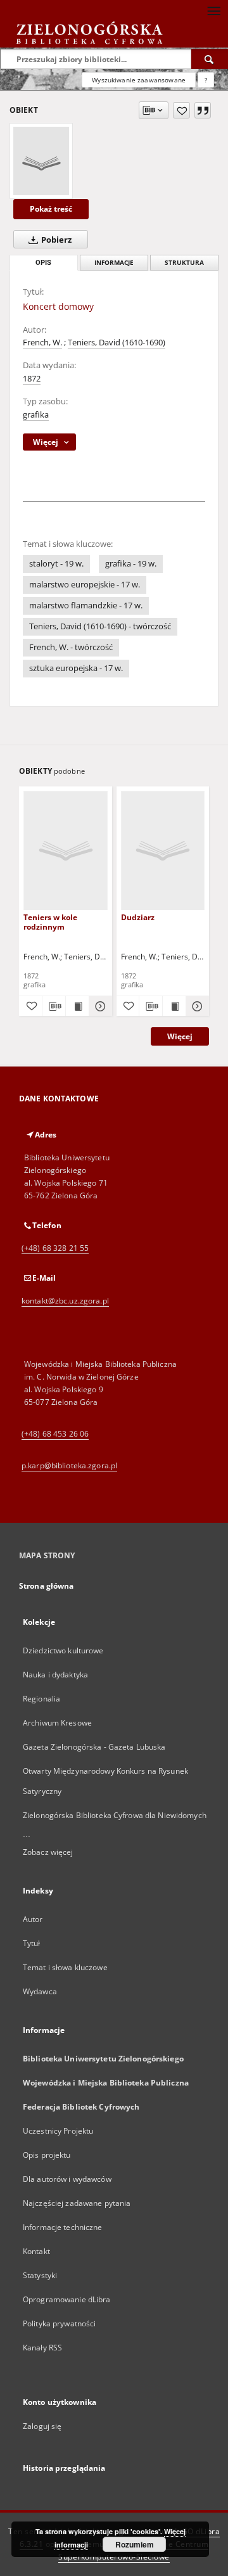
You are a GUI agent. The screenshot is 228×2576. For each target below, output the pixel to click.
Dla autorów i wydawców (67, 2179)
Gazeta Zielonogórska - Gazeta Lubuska (94, 1747)
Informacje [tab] (114, 263)
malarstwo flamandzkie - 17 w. (86, 606)
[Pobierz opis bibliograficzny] (54, 1006)
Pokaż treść (51, 209)
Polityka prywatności (59, 2323)
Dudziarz (138, 917)
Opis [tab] (43, 263)
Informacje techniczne (63, 2227)
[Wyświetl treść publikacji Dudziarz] (174, 1006)
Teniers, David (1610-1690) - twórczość (100, 626)
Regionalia (41, 1699)
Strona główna (47, 1586)
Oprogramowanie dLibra (67, 2299)
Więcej (180, 1036)
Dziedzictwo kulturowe (63, 1650)
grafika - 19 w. (131, 564)
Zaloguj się (42, 2426)
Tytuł (32, 1943)
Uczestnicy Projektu (58, 2131)
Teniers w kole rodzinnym (50, 922)
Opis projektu (47, 2155)
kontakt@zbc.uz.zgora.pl (65, 1301)
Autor (33, 1919)
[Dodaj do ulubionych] (181, 110)
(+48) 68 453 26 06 (55, 1434)
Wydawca (40, 1991)
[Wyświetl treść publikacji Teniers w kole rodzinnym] (77, 1006)
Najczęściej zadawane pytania (77, 2203)
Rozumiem (135, 2544)
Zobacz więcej (48, 1852)
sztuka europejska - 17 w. (76, 668)
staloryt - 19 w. (56, 564)
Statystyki (40, 2275)
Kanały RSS (42, 2348)
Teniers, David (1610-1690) (117, 343)
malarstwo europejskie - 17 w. (85, 585)
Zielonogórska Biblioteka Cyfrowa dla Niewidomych (115, 1815)
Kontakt (36, 2251)
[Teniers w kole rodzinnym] (66, 850)
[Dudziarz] (163, 850)
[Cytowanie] (203, 110)
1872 (32, 379)
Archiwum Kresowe (57, 1723)
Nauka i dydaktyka (55, 1675)
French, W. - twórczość (71, 647)
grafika (36, 415)
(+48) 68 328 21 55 (55, 1248)
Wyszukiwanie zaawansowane (139, 80)
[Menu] (213, 10)
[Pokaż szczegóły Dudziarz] (196, 1006)
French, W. (42, 343)
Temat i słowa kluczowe (65, 1967)
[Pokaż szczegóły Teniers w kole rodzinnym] (99, 1006)
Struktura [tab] (184, 263)
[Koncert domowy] (41, 161)
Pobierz (55, 240)
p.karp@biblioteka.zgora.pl (69, 1465)
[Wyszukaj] (210, 59)
